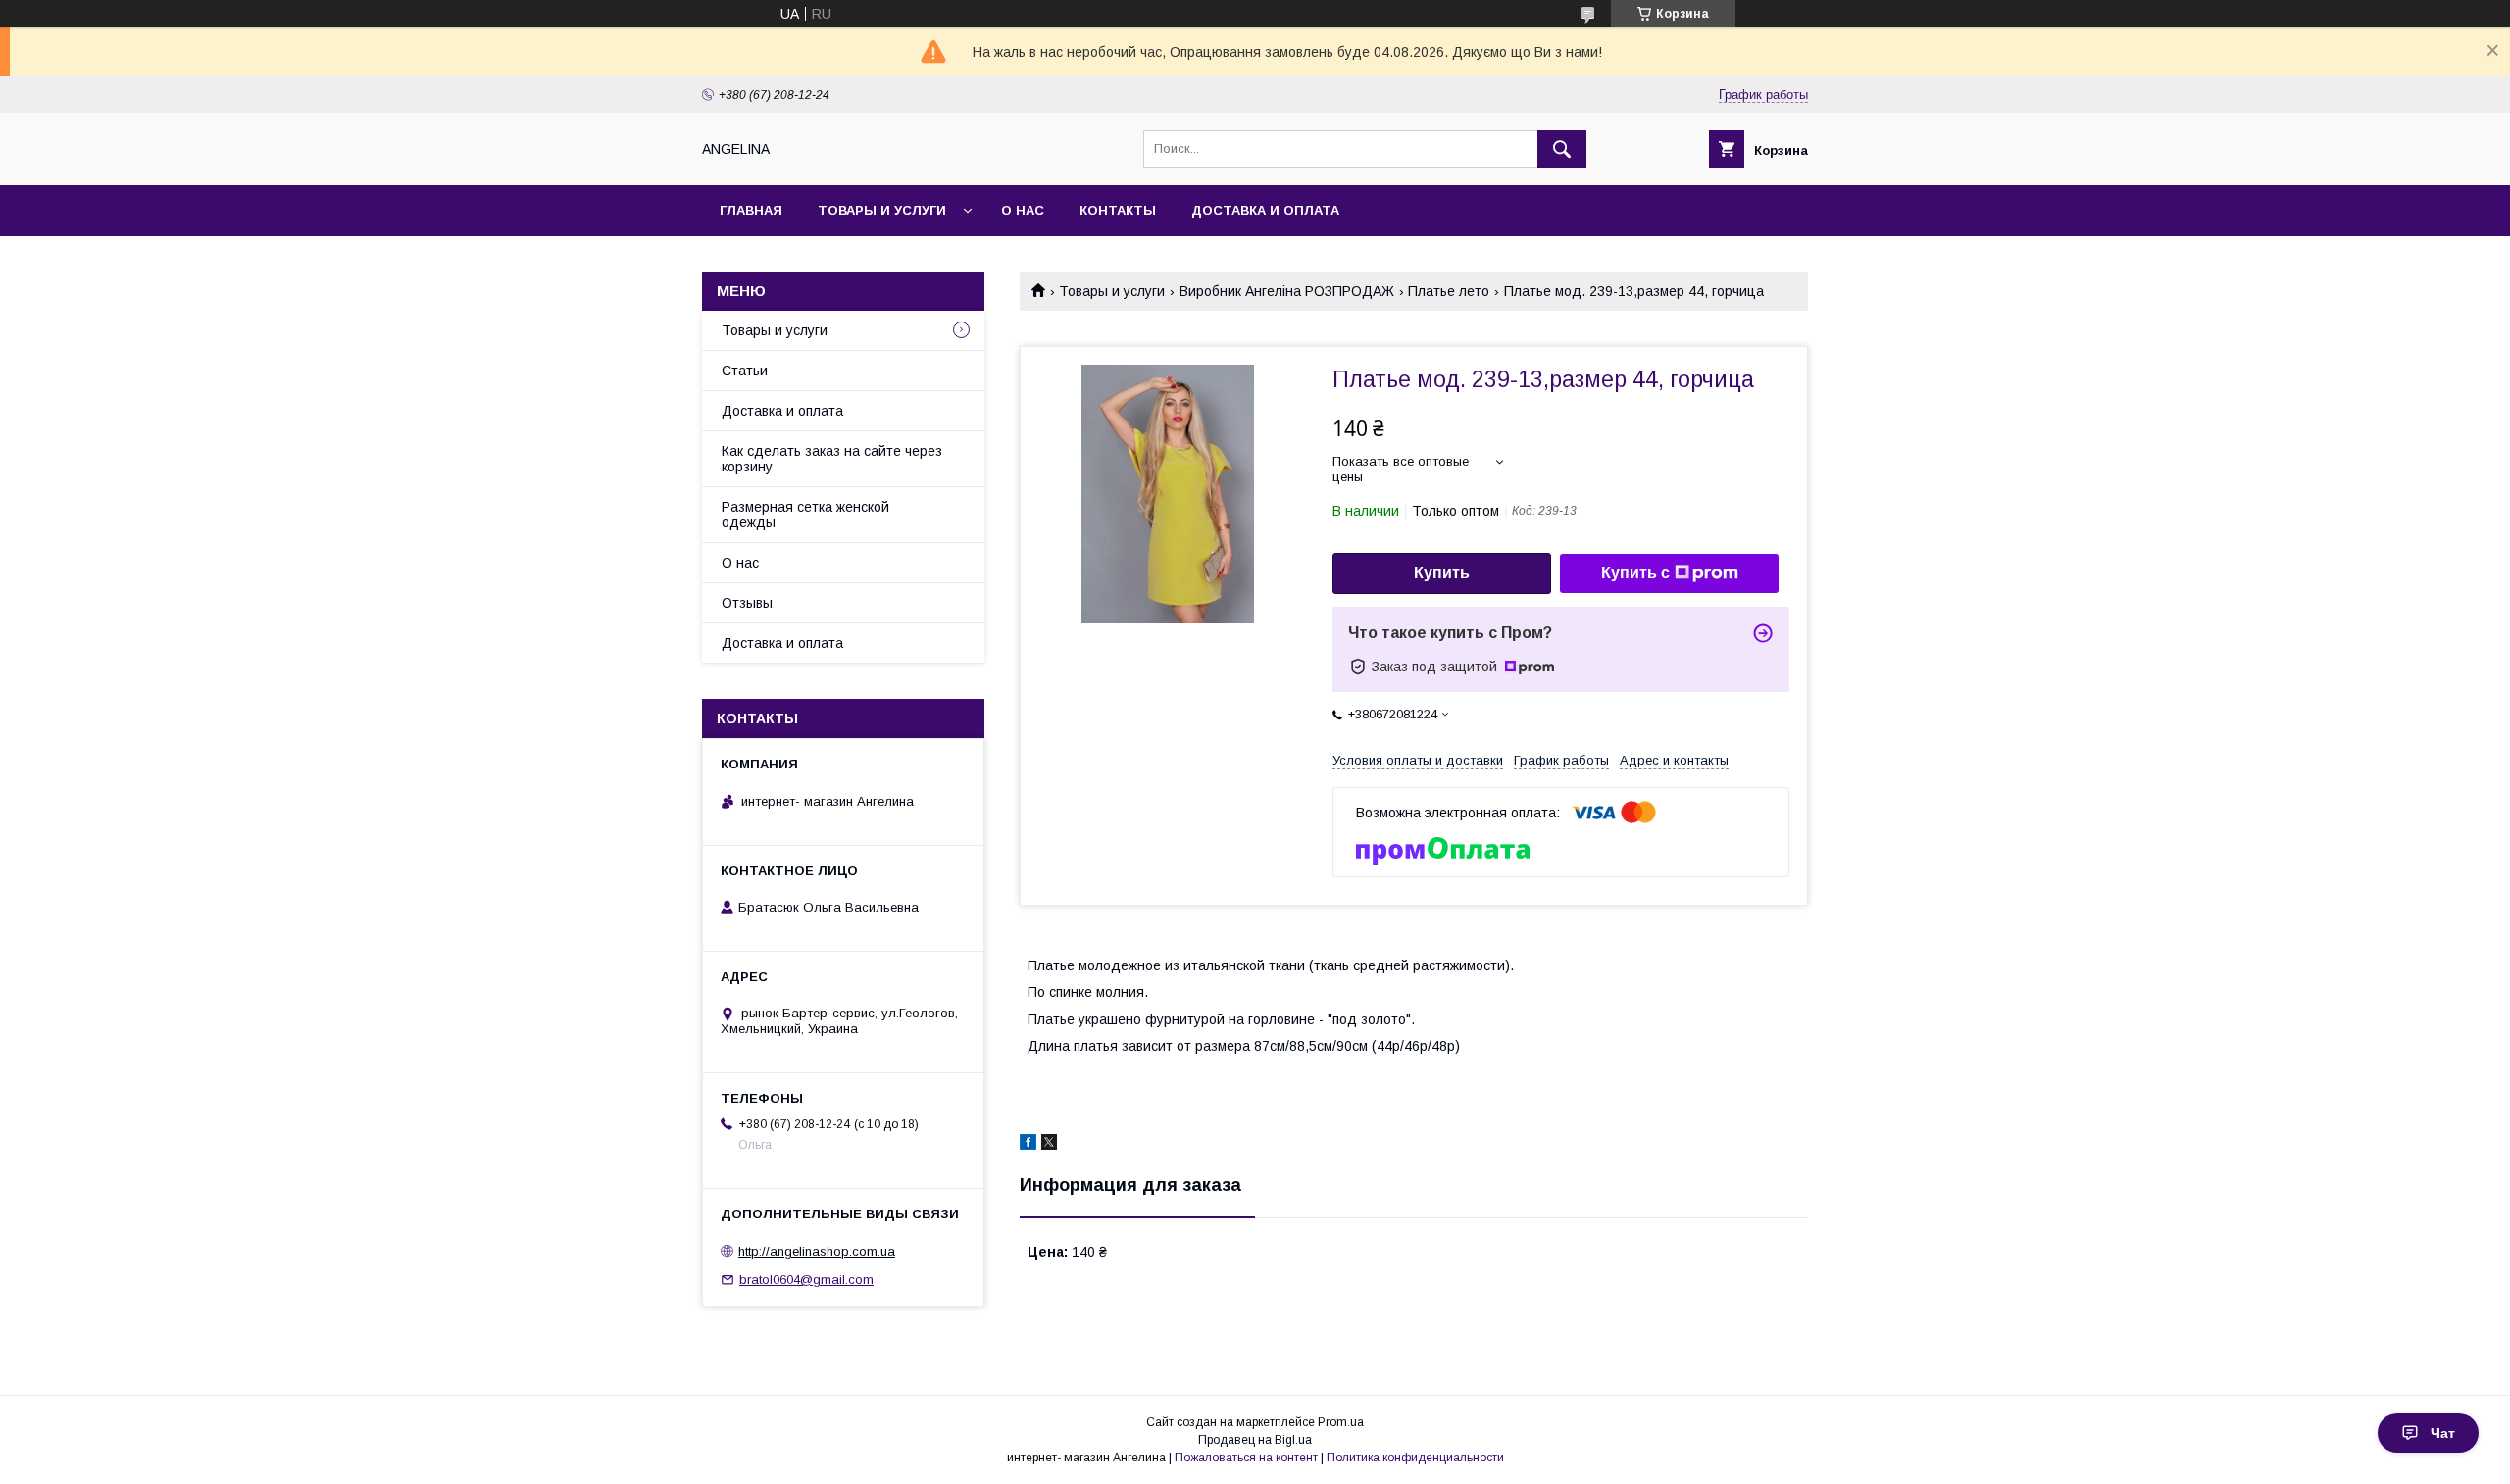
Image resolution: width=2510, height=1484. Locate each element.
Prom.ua (1341, 1422)
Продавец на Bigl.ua (1255, 1440)
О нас (1023, 210)
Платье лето (1449, 291)
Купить (1442, 573)
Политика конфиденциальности (1415, 1458)
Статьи (745, 371)
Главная (751, 210)
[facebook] (1028, 1145)
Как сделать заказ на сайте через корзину (832, 459)
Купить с (1635, 573)
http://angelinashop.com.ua (817, 1251)
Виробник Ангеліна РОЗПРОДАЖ (1287, 291)
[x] (1049, 1145)
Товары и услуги (882, 210)
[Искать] (1562, 149)
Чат (2443, 1433)
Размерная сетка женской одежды (805, 515)
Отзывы (747, 603)
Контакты (1118, 210)
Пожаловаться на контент (1246, 1458)
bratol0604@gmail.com (806, 1280)
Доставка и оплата (1265, 210)
